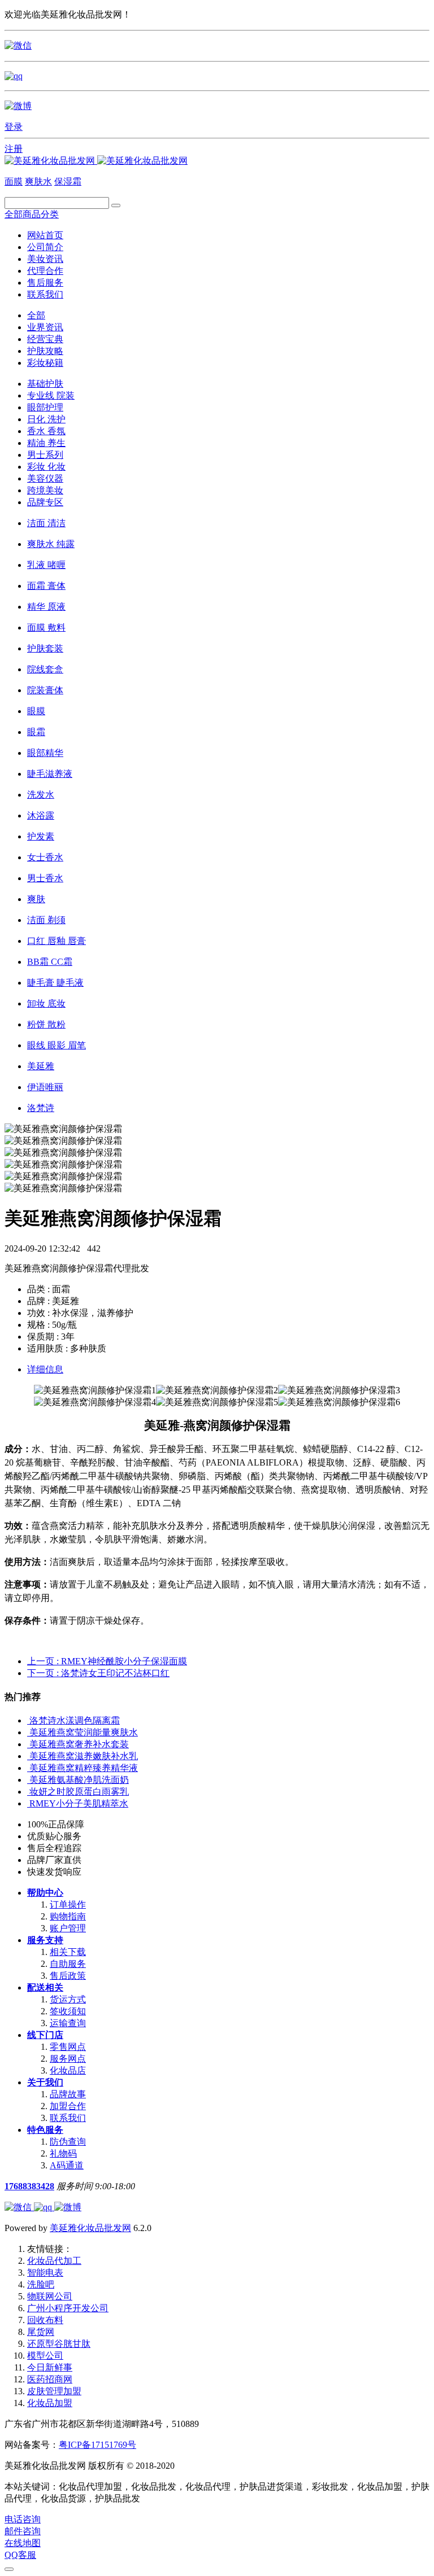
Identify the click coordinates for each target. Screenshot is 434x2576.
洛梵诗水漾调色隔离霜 (75, 1720)
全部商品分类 (32, 214)
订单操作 (68, 1904)
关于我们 (45, 2082)
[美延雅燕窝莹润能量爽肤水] (28, 1732)
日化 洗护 (46, 419)
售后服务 (45, 283)
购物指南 (68, 1916)
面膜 (14, 181)
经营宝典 (45, 339)
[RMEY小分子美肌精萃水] (28, 1803)
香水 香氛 (46, 431)
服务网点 (68, 2059)
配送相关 (45, 1987)
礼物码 (63, 2153)
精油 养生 (46, 443)
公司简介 (45, 247)
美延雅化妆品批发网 (90, 2228)
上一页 (107, 1661)
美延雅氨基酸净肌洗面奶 (79, 1780)
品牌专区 (45, 502)
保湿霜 (68, 181)
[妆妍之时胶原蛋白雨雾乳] (28, 1792)
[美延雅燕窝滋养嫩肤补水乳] (28, 1756)
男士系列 (45, 455)
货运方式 (68, 1999)
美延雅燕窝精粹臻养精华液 (84, 1768)
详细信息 (45, 1369)
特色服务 (45, 2130)
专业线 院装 (51, 395)
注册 (14, 149)
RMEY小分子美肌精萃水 (79, 1803)
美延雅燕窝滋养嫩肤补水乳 (84, 1756)
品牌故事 (68, 2094)
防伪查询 (68, 2142)
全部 (36, 315)
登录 (14, 127)
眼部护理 (45, 407)
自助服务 (68, 1964)
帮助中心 (45, 1893)
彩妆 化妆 (46, 467)
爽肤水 (38, 181)
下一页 (98, 1673)
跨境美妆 (45, 490)
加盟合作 (68, 2106)
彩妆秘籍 (45, 363)
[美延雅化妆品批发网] (96, 161)
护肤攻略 (45, 351)
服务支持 (45, 1940)
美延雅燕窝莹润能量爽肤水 (84, 1732)
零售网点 (68, 2047)
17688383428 (29, 2186)
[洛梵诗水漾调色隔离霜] (28, 1720)
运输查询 (68, 2023)
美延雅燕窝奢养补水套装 (79, 1744)
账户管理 (68, 1928)
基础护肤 (45, 384)
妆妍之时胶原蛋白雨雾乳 (79, 1792)
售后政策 (68, 1976)
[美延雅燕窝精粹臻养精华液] (28, 1768)
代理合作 (45, 271)
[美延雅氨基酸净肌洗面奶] (28, 1780)
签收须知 (68, 2011)
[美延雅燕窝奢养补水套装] (28, 1744)
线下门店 (45, 2035)
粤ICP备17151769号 (97, 2445)
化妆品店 (68, 2070)
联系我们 (45, 294)
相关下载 (68, 1952)
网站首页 (45, 235)
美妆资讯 (45, 259)
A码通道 (67, 2165)
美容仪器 (45, 478)
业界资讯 (45, 327)
